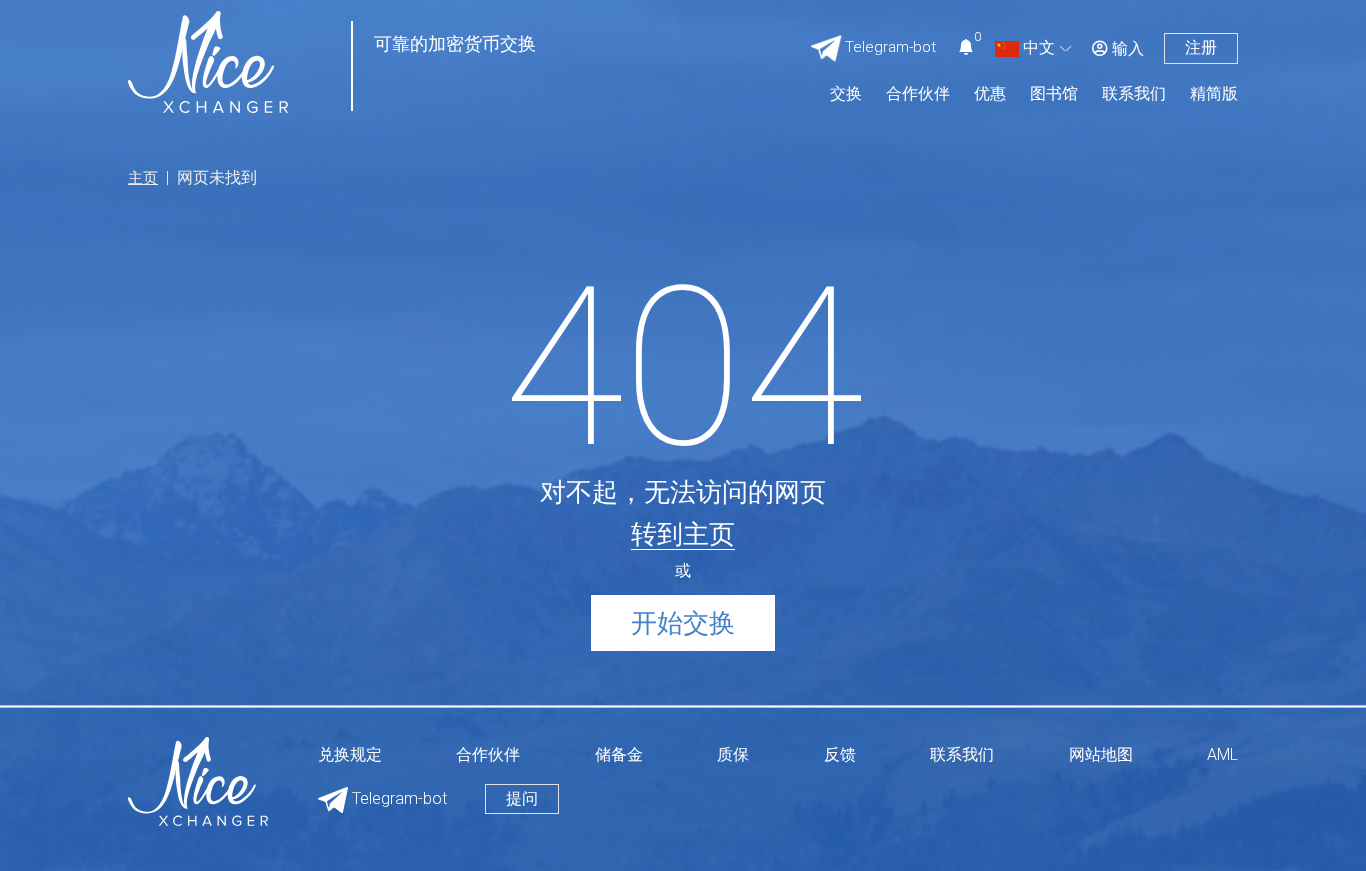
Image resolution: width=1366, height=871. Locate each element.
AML (1222, 755)
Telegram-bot (397, 798)
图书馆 (1054, 94)
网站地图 (1101, 755)
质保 (733, 755)
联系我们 (1134, 94)
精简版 (1214, 94)
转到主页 (683, 534)
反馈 (840, 755)
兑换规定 (350, 755)
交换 (846, 94)
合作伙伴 (918, 94)
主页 (143, 178)
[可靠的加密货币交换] (208, 60)
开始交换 (683, 623)
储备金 (619, 755)
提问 (522, 798)
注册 (1201, 47)
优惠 (990, 94)
